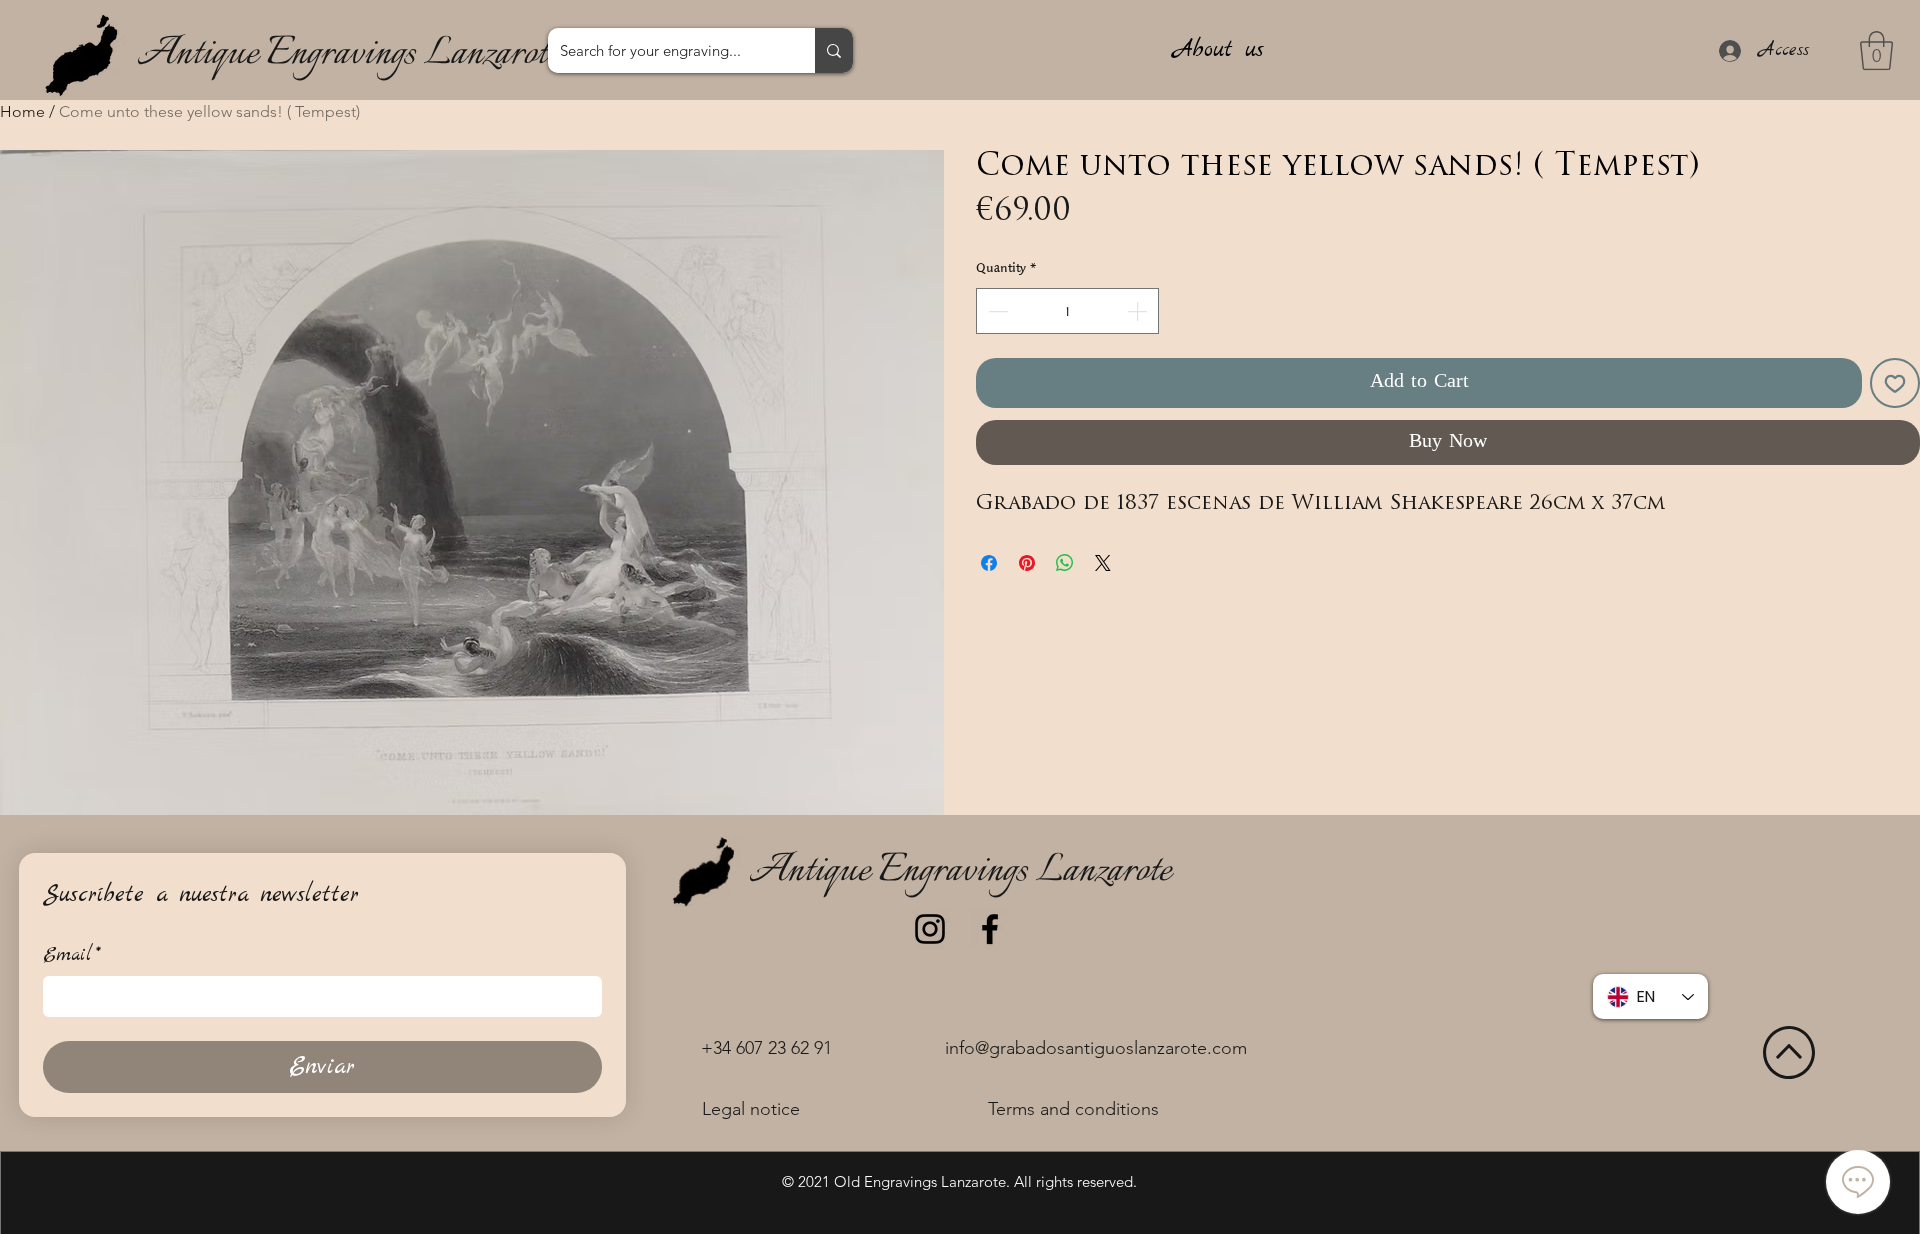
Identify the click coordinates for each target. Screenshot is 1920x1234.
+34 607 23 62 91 (766, 1048)
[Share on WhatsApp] (1065, 563)
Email (72, 955)
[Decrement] (996, 311)
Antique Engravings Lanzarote (348, 54)
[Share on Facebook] (989, 563)
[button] (1876, 50)
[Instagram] (930, 929)
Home (22, 111)
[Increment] (1139, 311)
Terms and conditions (1073, 1109)
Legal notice (751, 1109)
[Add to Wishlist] (1895, 383)
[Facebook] (990, 929)
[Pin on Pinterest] (1027, 563)
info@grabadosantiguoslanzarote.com (1096, 1048)
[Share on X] (1103, 563)
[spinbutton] (1067, 311)
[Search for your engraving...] (834, 50)
